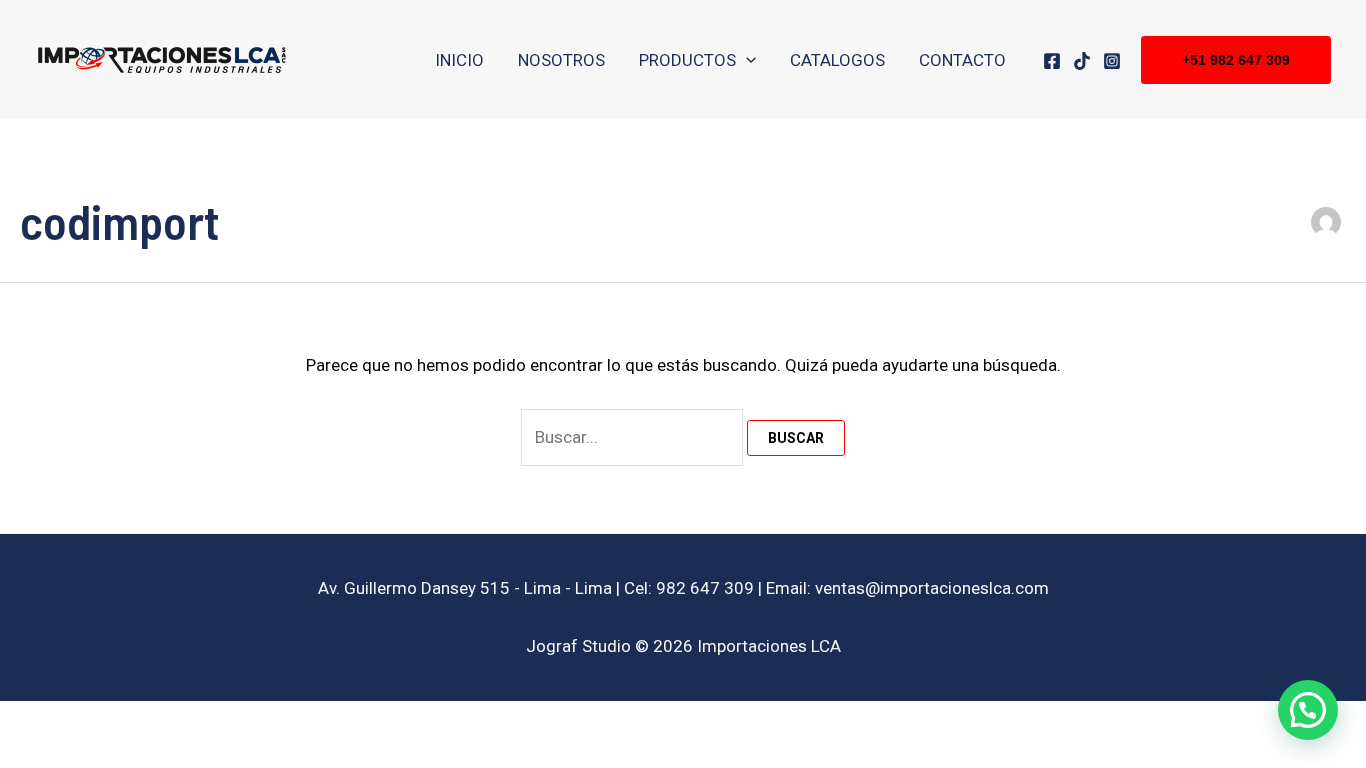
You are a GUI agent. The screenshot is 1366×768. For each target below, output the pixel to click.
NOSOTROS (561, 60)
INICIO (459, 60)
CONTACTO (962, 60)
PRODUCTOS (687, 60)
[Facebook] (1052, 61)
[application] (746, 60)
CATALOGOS (837, 60)
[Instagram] (1112, 61)
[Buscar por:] (634, 437)
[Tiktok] (1082, 61)
